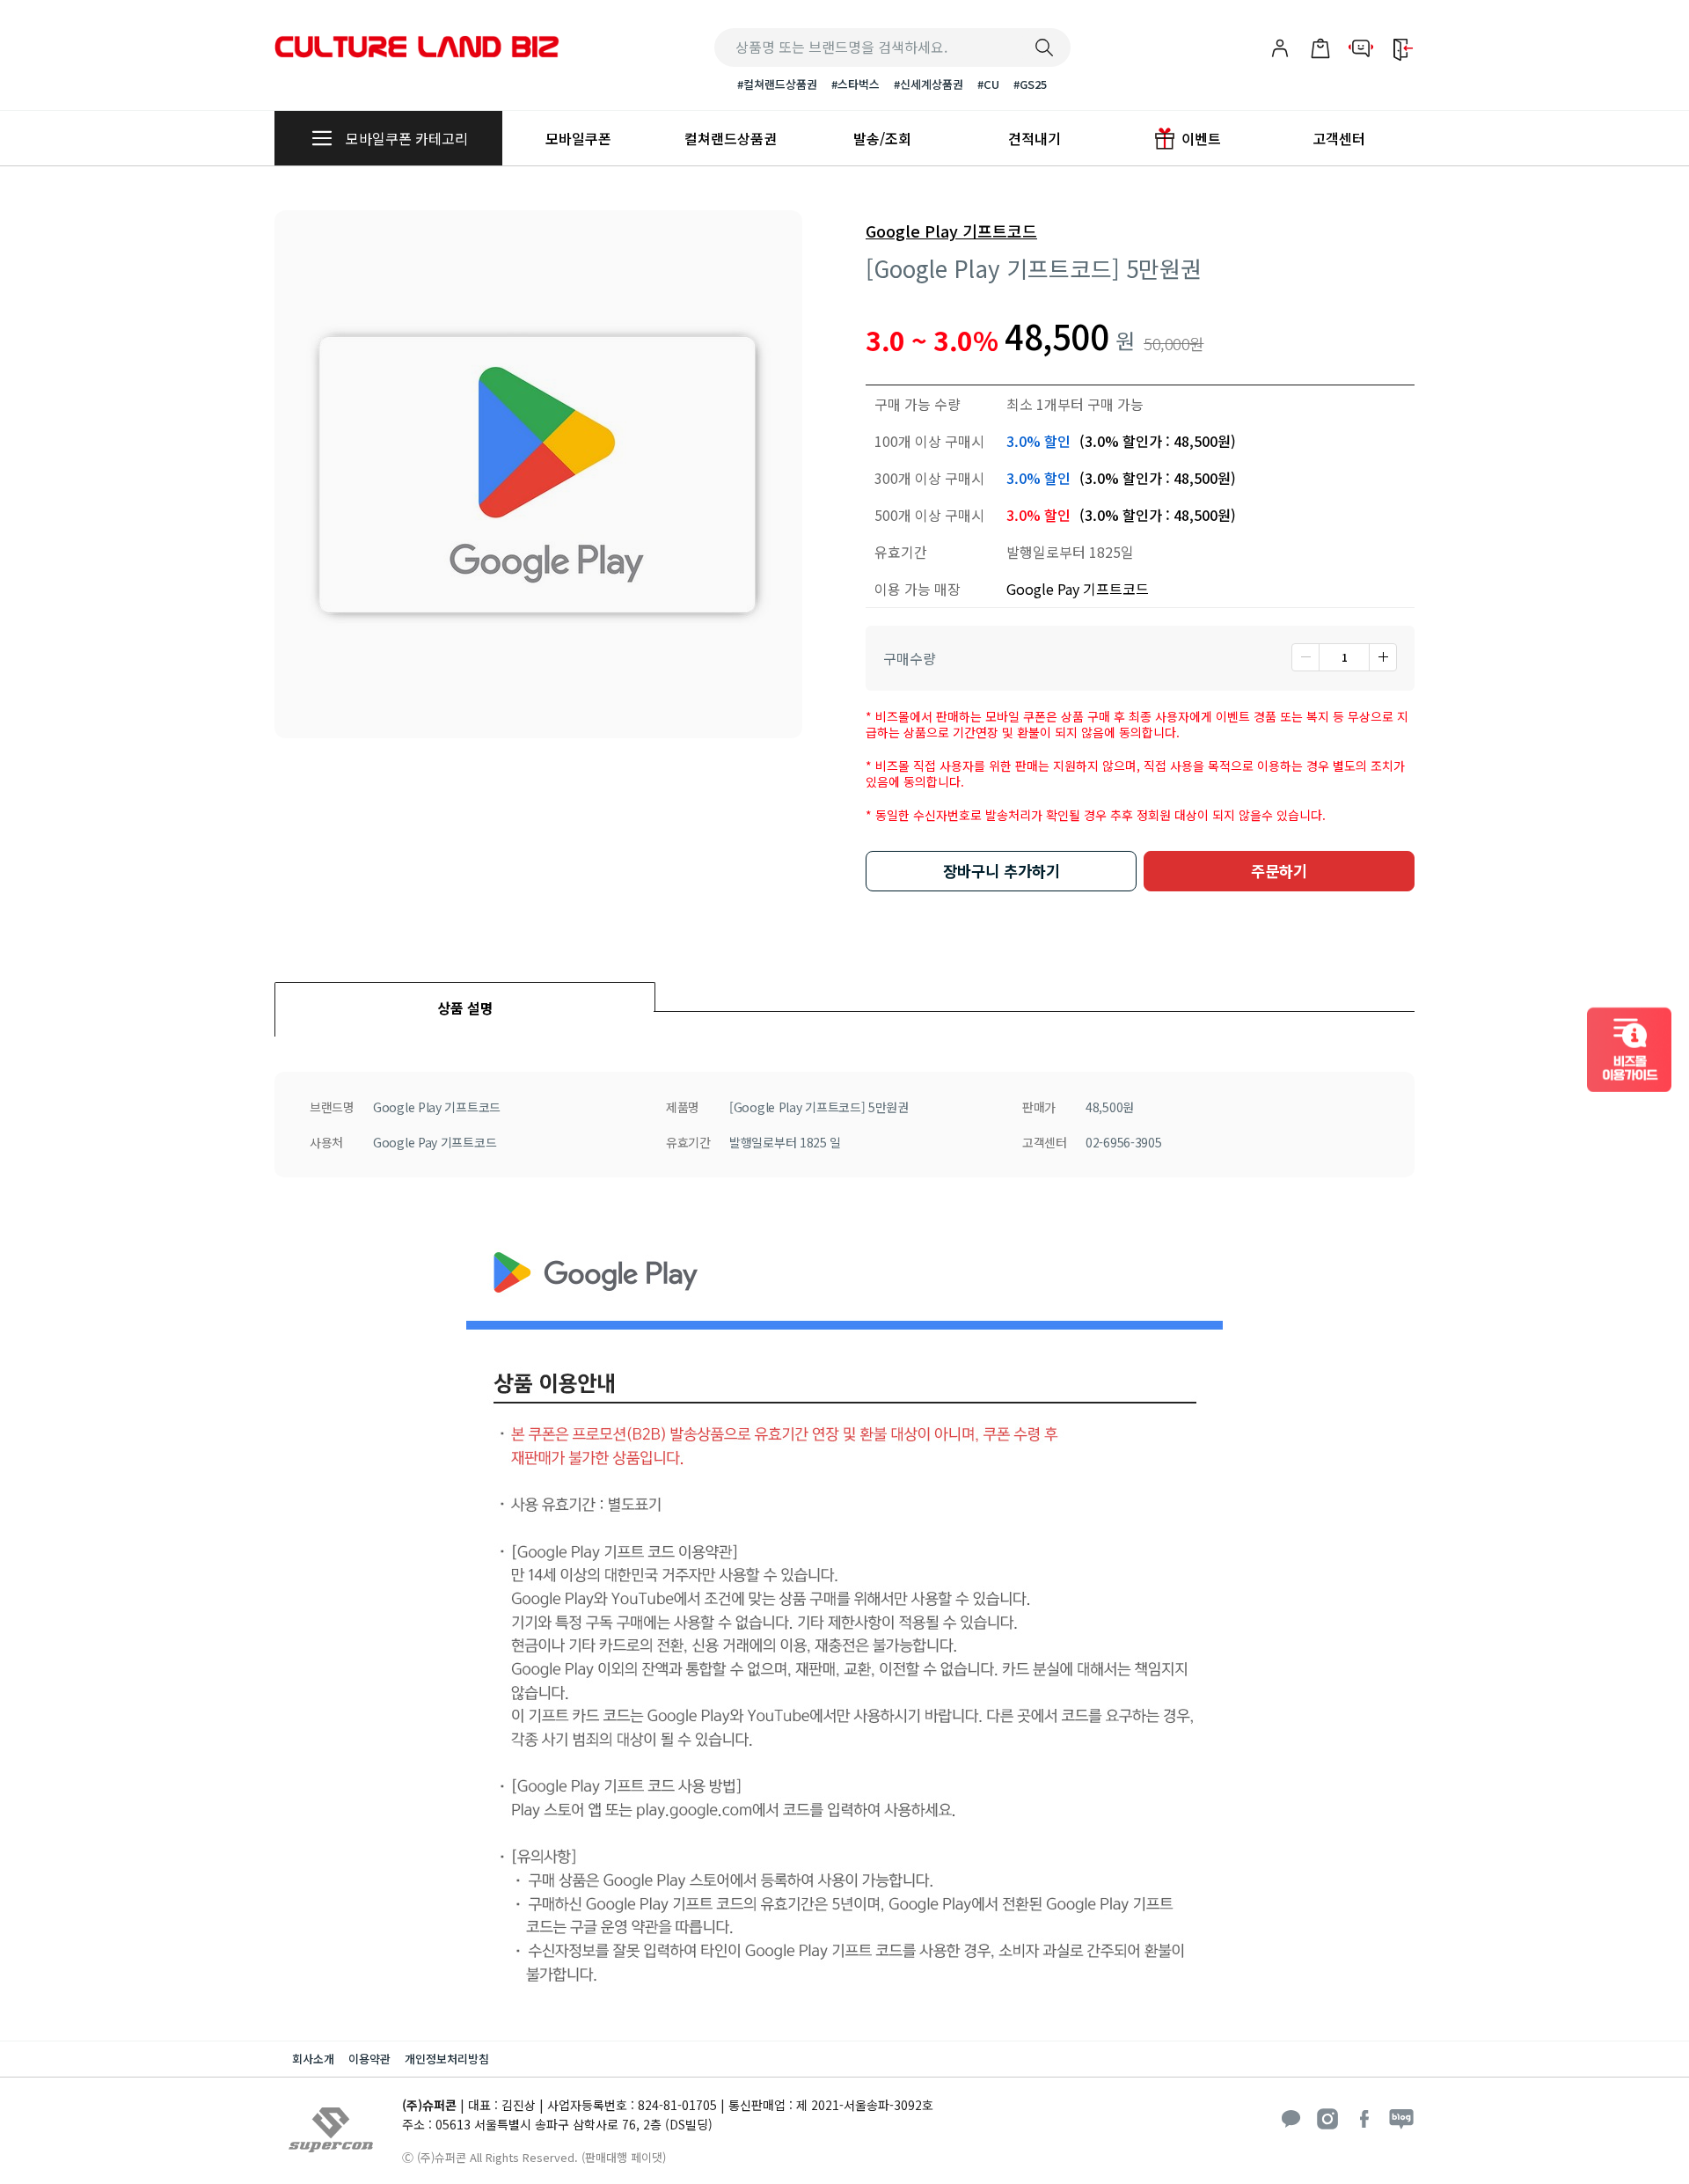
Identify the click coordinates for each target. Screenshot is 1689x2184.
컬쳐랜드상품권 (731, 138)
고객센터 (1339, 138)
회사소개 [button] (313, 2059)
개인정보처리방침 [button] (447, 2059)
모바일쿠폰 (578, 138)
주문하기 (1279, 871)
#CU (988, 84)
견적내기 (1035, 138)
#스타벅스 (855, 84)
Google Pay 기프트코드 (1078, 589)
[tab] (465, 997)
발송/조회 (882, 138)
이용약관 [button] (369, 2059)
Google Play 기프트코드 (951, 231)
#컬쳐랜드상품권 (777, 84)
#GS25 (1030, 84)
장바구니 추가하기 (1002, 871)
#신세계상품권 (929, 84)
